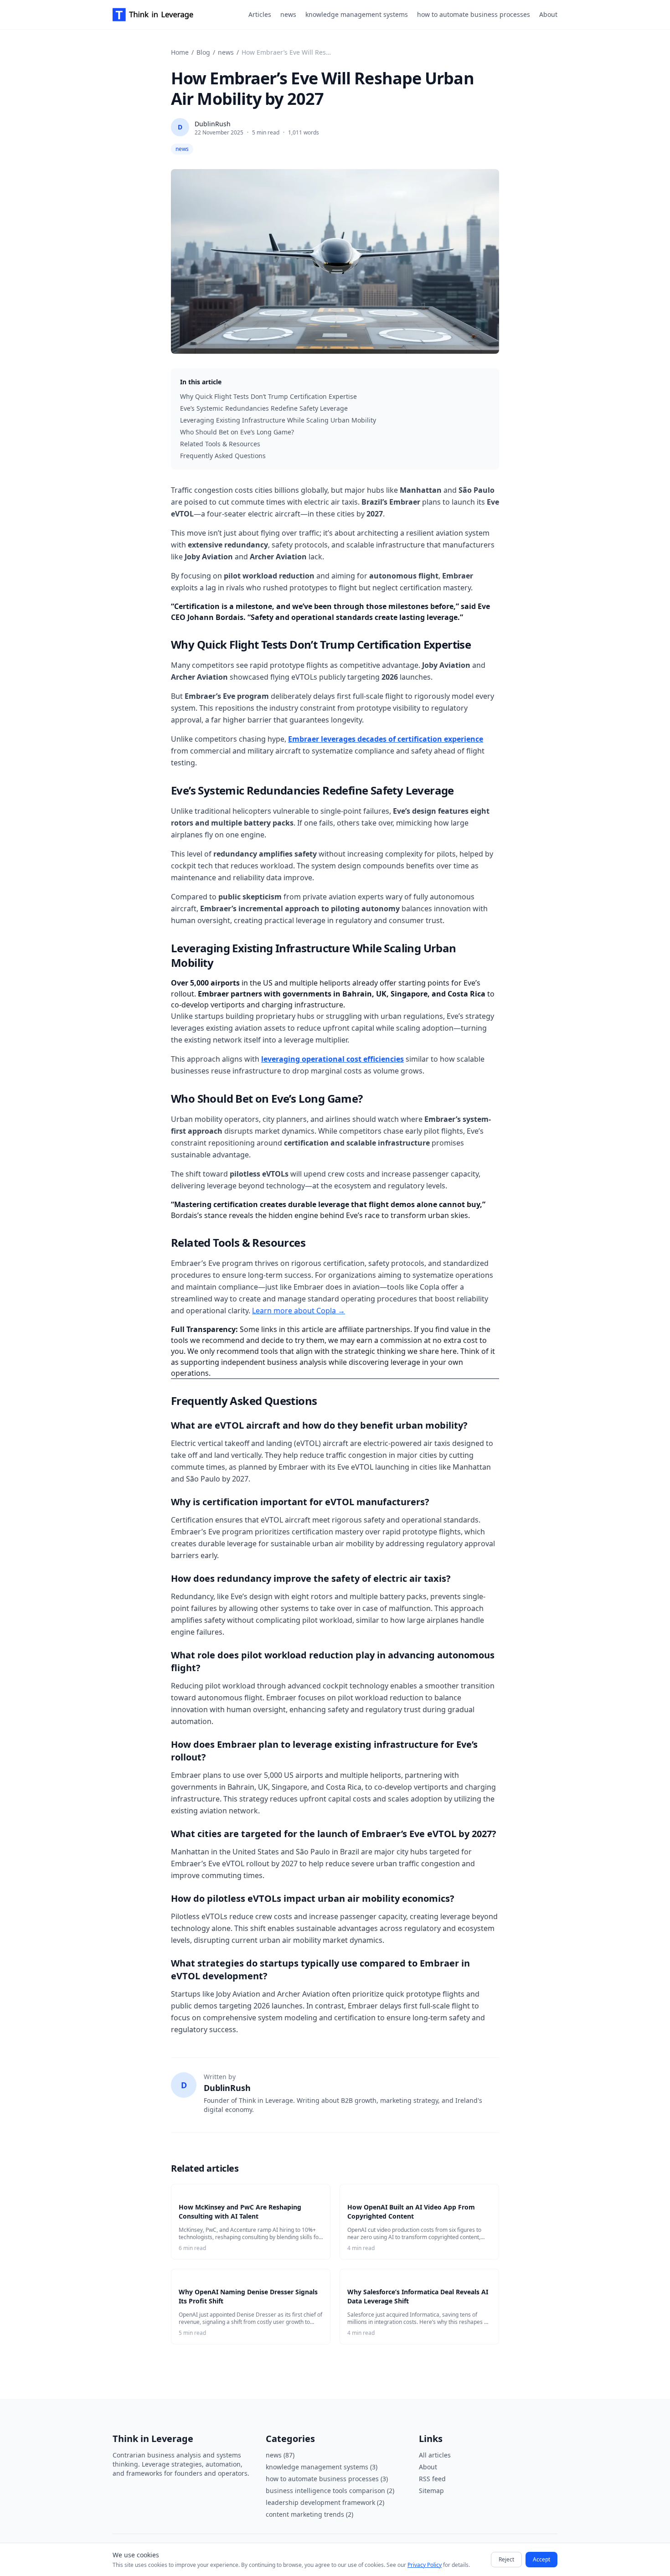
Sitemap (431, 2491)
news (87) (280, 2455)
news (288, 14)
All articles (435, 2455)
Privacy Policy (425, 2565)
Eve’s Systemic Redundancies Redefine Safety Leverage (264, 408)
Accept (541, 2559)
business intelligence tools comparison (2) (330, 2491)
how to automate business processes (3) (327, 2479)
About (548, 14)
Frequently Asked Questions (223, 456)
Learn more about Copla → (299, 1311)
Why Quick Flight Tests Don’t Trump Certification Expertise (268, 396)
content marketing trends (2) (309, 2514)
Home (180, 52)
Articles (260, 14)
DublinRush (213, 124)
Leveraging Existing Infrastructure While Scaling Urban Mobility (278, 420)
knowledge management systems (357, 14)
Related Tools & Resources (220, 444)
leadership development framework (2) (325, 2502)
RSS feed (432, 2479)
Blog (203, 52)
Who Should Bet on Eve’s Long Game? (237, 432)
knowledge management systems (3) (322, 2467)
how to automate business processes (474, 14)
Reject (506, 2559)
